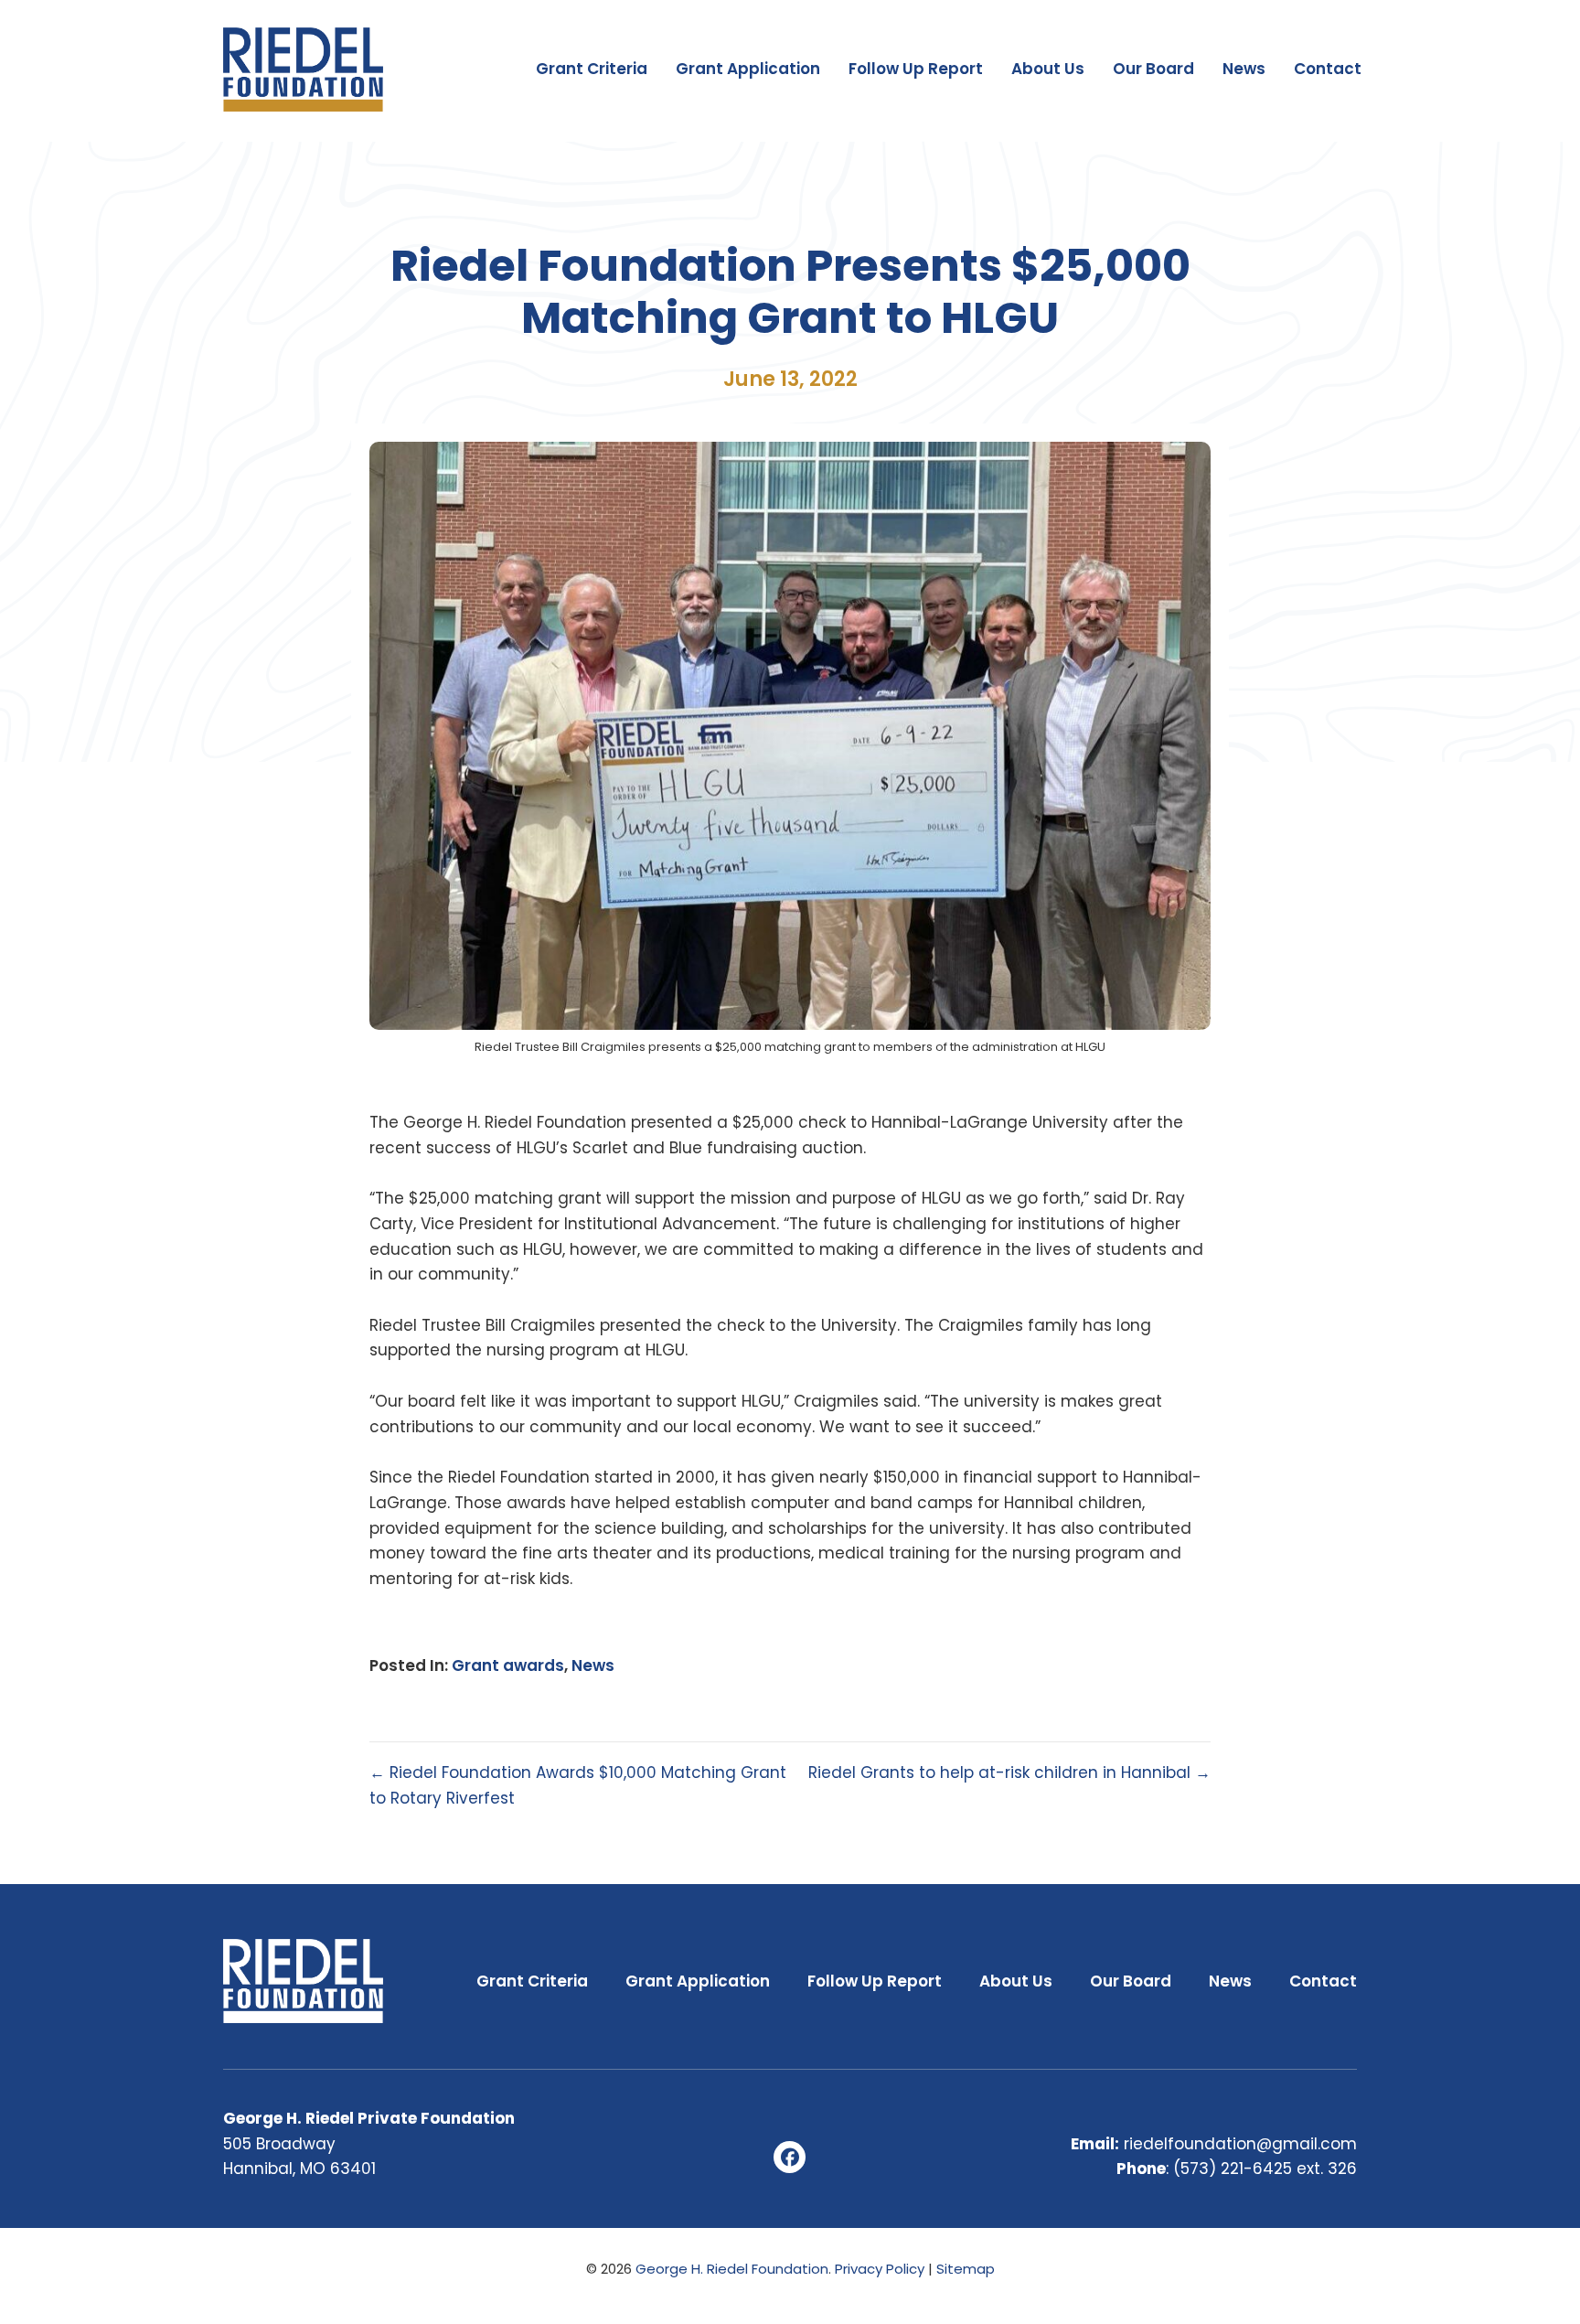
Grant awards (508, 1665)
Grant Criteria (592, 69)
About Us (1048, 69)
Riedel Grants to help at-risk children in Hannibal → (1009, 1772)
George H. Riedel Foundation (732, 2269)
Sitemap (966, 2269)
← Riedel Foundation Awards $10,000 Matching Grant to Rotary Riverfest (578, 1785)
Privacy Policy (880, 2269)
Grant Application (748, 69)
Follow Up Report (916, 69)
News (1244, 69)
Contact (1328, 69)
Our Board (1153, 69)
